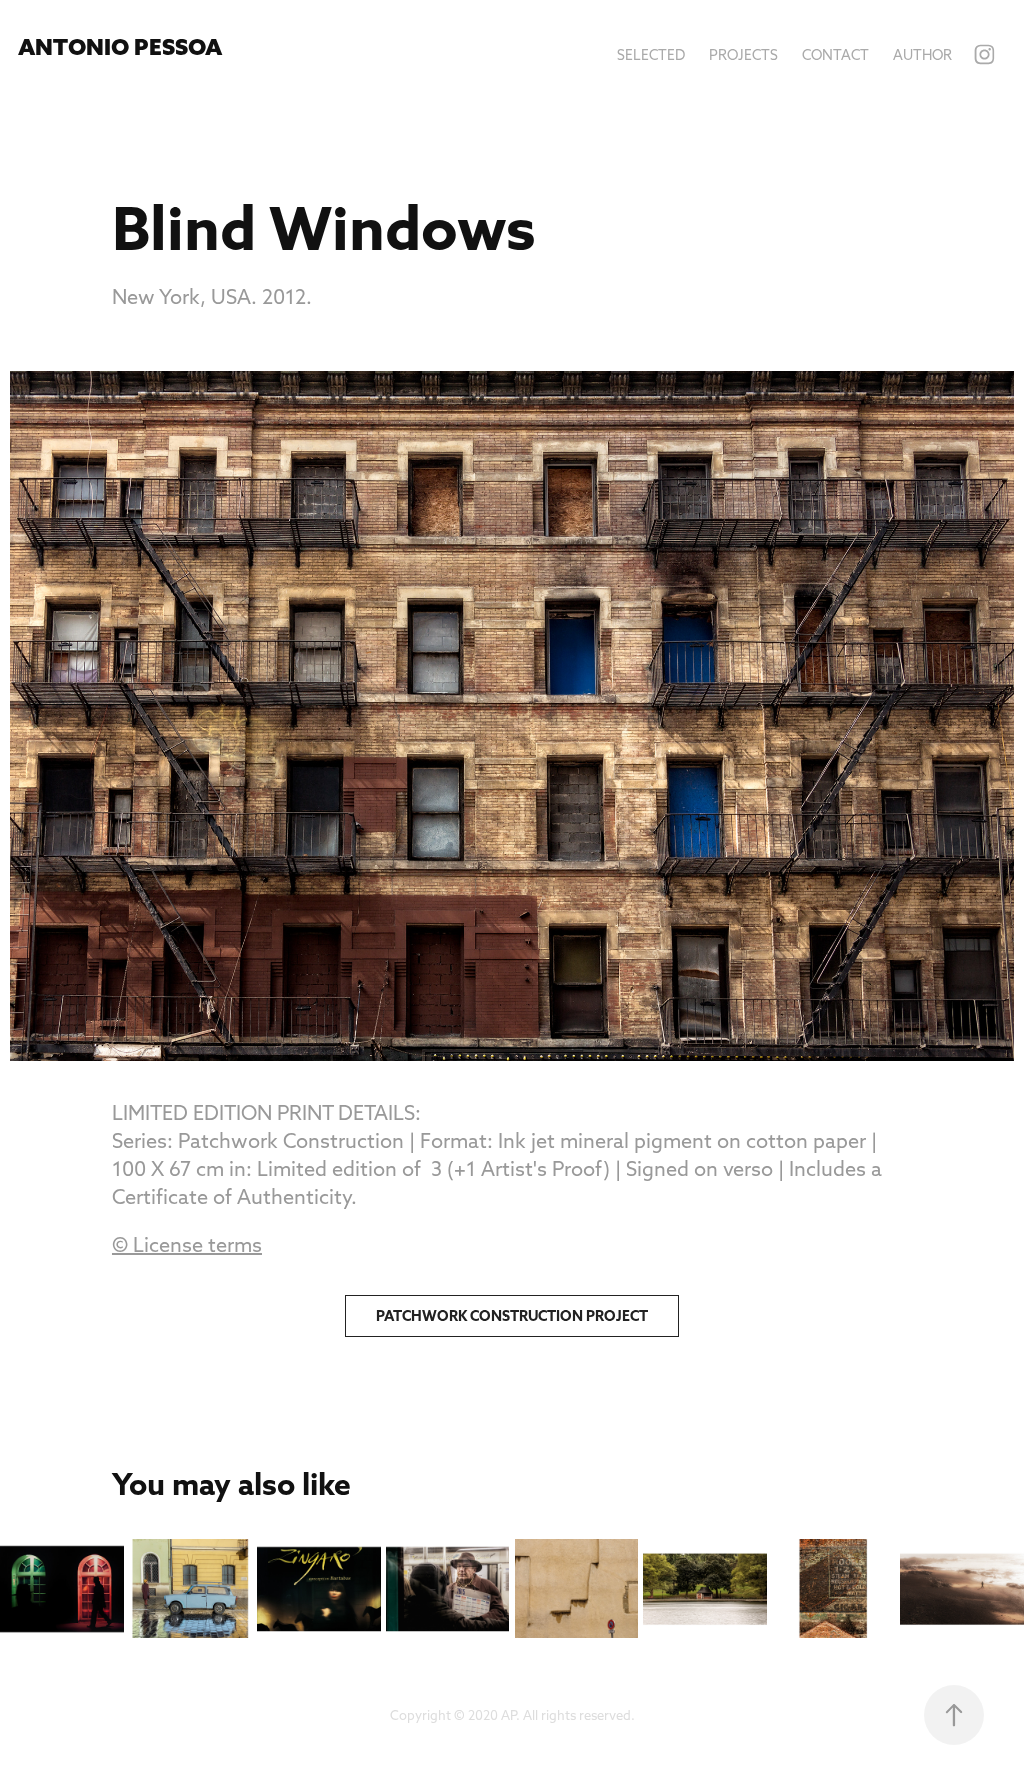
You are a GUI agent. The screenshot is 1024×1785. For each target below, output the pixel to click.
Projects (743, 55)
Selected (651, 55)
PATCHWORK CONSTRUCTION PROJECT (512, 1316)
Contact (835, 55)
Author (922, 55)
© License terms (187, 1244)
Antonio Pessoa (120, 46)
